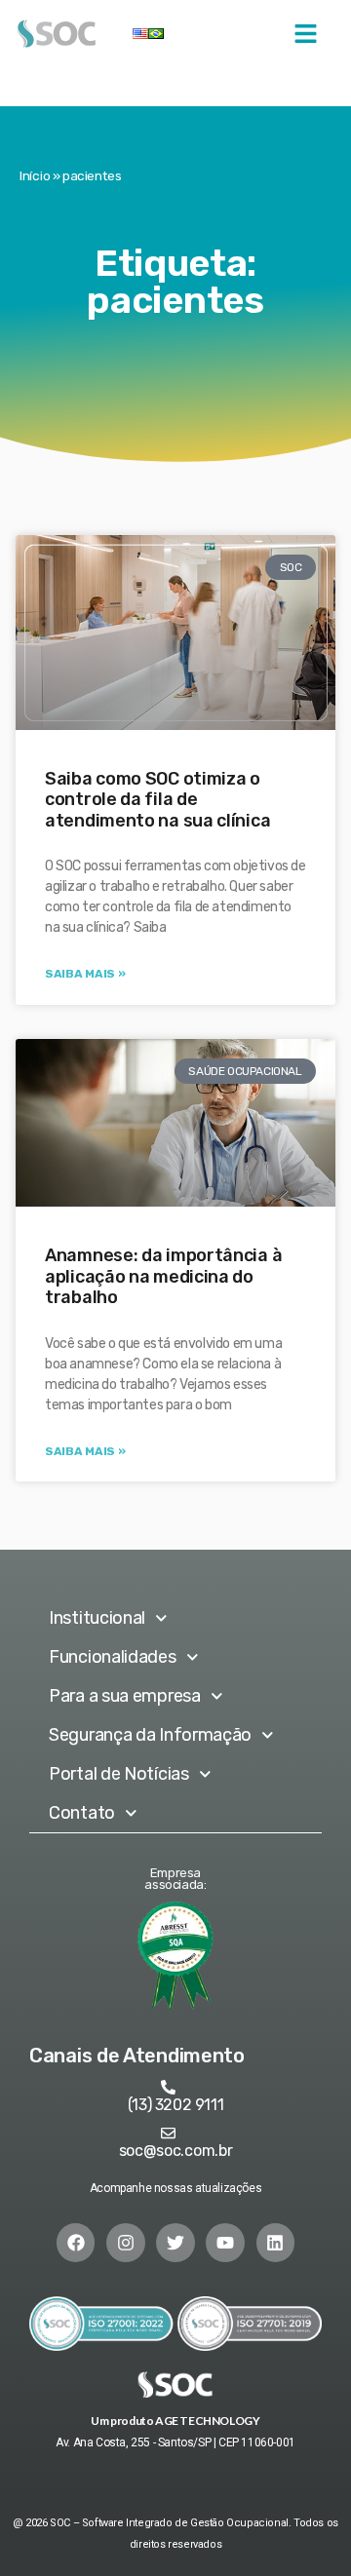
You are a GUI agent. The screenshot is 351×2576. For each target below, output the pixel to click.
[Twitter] (175, 2243)
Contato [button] (82, 1813)
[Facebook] (76, 2243)
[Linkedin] (276, 2243)
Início (35, 175)
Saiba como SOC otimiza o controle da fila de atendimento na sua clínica (157, 800)
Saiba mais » (85, 974)
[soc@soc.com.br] (168, 2133)
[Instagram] (126, 2243)
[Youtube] (225, 2243)
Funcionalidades (113, 1657)
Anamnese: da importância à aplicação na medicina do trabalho (163, 1276)
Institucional (97, 1618)
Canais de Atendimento (137, 2056)
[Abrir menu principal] (306, 34)
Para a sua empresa (125, 1696)
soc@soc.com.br (176, 2151)
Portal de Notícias (119, 1774)
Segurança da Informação (150, 1735)
